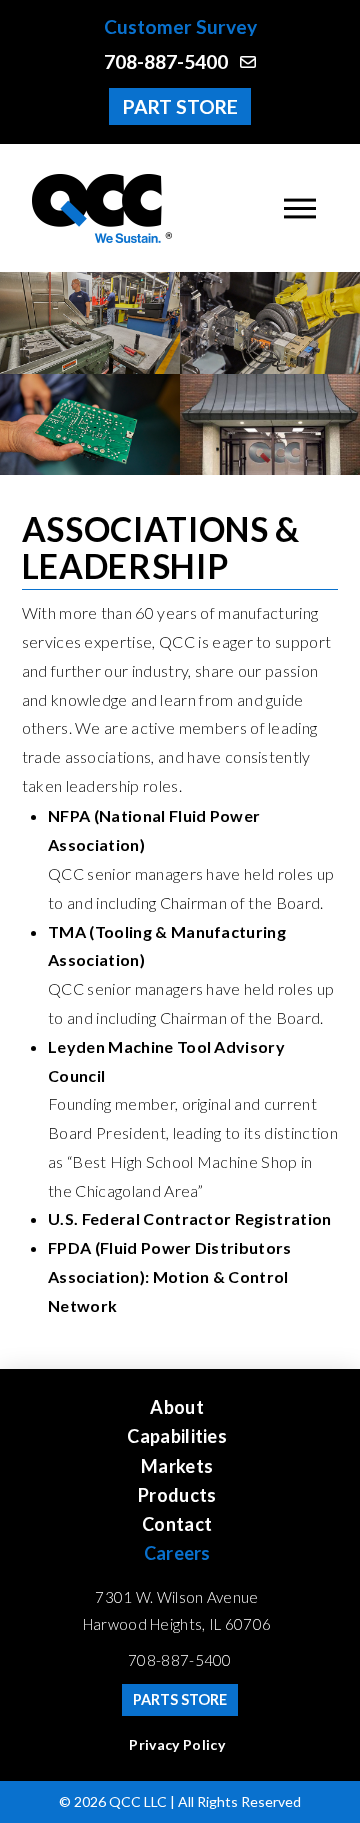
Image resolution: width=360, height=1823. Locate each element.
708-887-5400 (180, 1660)
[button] (300, 208)
